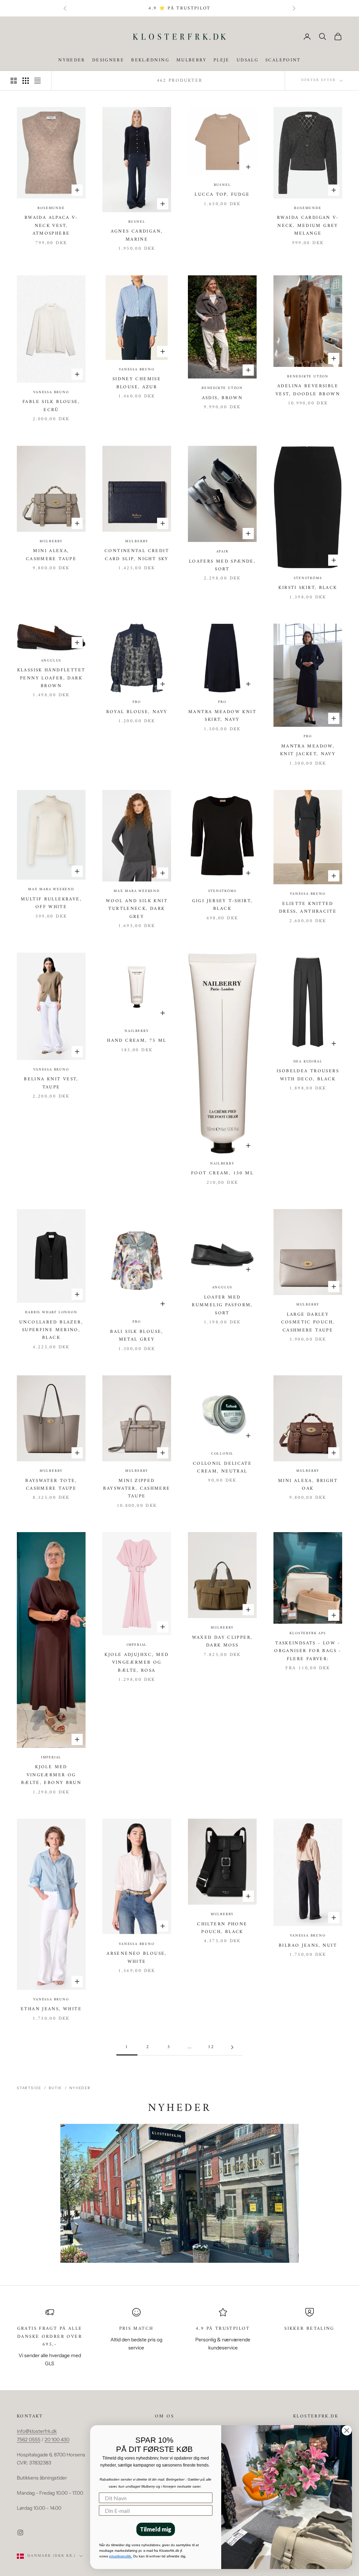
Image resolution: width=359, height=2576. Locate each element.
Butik (55, 2088)
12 (211, 2047)
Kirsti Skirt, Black (308, 588)
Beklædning (150, 60)
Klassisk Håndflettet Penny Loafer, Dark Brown (51, 678)
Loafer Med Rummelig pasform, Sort (222, 1305)
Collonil (222, 1454)
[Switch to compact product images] (38, 81)
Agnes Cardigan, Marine (137, 235)
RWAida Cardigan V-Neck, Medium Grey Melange (308, 226)
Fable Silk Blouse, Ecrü (51, 406)
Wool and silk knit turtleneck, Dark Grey (137, 909)
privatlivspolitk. (121, 2556)
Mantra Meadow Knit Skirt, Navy (222, 716)
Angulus (51, 661)
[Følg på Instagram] (20, 2533)
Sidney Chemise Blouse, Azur (137, 383)
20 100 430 (57, 2440)
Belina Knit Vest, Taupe (51, 1083)
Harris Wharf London (51, 1313)
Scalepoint (283, 60)
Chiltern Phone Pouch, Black (222, 1928)
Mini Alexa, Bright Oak (308, 1485)
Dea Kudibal (308, 1062)
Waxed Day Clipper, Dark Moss (222, 1642)
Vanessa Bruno (51, 393)
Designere (108, 60)
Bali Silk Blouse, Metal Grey (137, 1336)
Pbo (137, 702)
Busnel (137, 222)
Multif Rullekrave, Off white (51, 903)
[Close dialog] (347, 2430)
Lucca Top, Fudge (222, 195)
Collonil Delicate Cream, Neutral (222, 1468)
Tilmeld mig (156, 2529)
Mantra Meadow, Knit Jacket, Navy (308, 750)
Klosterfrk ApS (308, 1634)
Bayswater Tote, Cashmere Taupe (51, 1485)
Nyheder (72, 60)
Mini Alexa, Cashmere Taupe (51, 555)
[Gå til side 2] (232, 2047)
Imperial (51, 1758)
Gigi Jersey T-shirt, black (222, 905)
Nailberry (137, 1031)
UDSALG (248, 60)
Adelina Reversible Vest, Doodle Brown (308, 390)
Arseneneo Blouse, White (137, 1958)
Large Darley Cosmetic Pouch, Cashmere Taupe (308, 1323)
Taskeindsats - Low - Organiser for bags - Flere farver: (308, 1651)
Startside (29, 2088)
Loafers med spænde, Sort (222, 565)
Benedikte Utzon (222, 388)
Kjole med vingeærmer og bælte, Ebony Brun (51, 1775)
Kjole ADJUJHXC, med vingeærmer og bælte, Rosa (137, 1663)
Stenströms (308, 578)
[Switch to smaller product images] (26, 81)
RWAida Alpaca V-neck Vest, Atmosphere (51, 226)
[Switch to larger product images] (14, 81)
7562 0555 (29, 2440)
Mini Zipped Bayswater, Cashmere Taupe (137, 1489)
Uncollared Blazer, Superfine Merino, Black (51, 1330)
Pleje (222, 60)
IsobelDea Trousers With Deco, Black (308, 1075)
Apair (222, 552)
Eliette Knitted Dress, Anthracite (308, 908)
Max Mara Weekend (51, 890)
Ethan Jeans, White (51, 2009)
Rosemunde (51, 208)
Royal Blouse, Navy (137, 712)
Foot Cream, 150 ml (222, 1173)
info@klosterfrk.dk (37, 2431)
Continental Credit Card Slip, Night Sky (137, 555)
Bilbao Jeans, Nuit (308, 1946)
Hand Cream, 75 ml (137, 1041)
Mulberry (191, 60)
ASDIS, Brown (222, 398)
